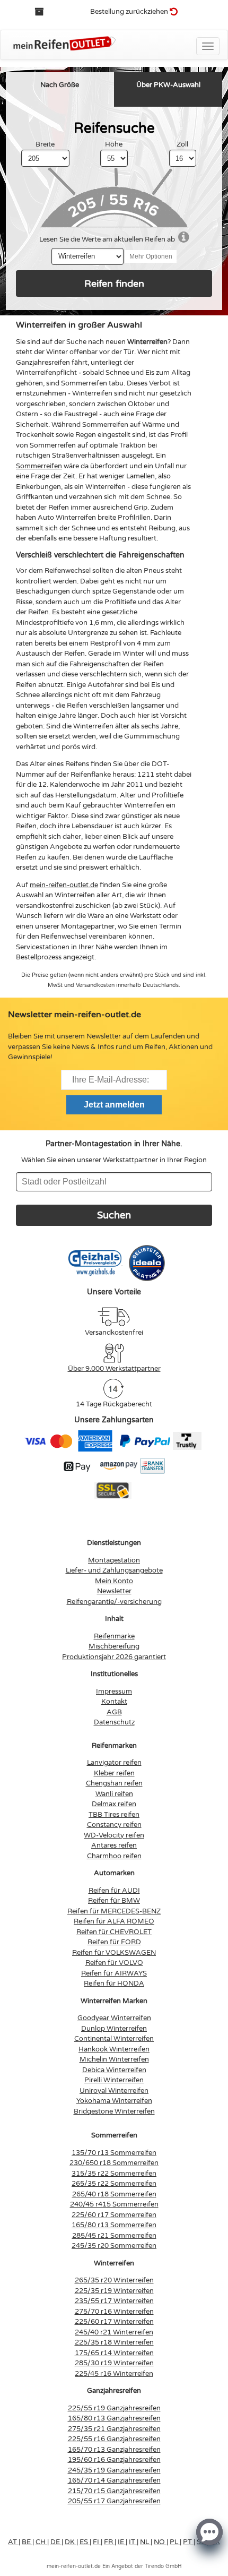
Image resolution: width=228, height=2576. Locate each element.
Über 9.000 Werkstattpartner (114, 1369)
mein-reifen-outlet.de (64, 885)
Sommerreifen (39, 466)
